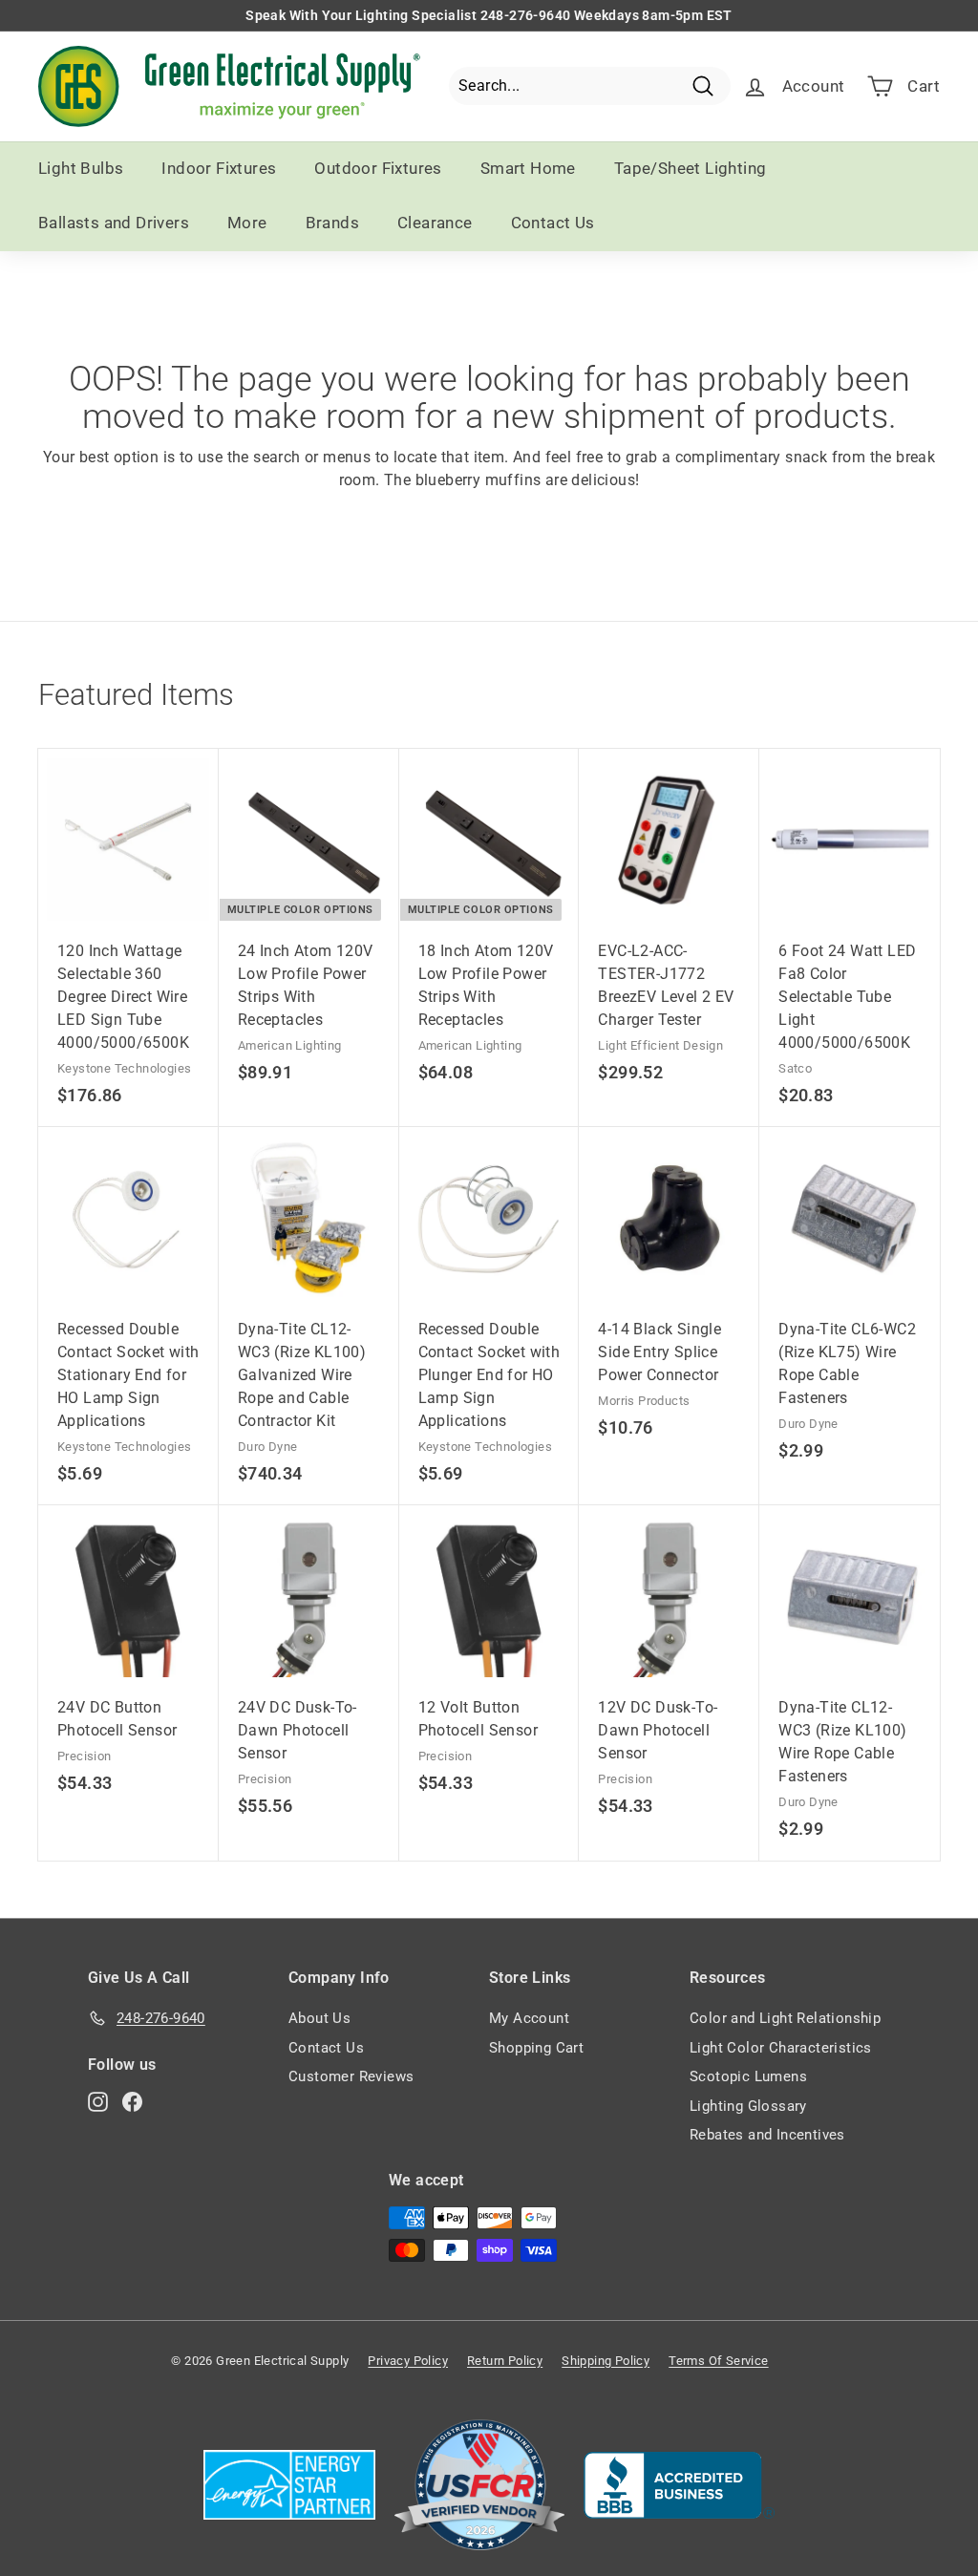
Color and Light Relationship (785, 2018)
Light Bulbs (81, 168)
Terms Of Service (718, 2361)
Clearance (435, 223)
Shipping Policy (606, 2361)
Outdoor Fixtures (378, 168)
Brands (332, 223)
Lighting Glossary (748, 2106)
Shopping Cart (536, 2048)
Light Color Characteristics (781, 2048)
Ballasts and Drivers (114, 223)
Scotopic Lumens (748, 2076)
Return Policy (505, 2361)
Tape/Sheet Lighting (691, 168)
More (247, 223)
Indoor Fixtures (219, 168)
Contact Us (553, 223)
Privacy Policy (408, 2361)
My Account (529, 2018)
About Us (319, 2018)
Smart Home (528, 168)
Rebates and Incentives (767, 2135)
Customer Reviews (351, 2076)
